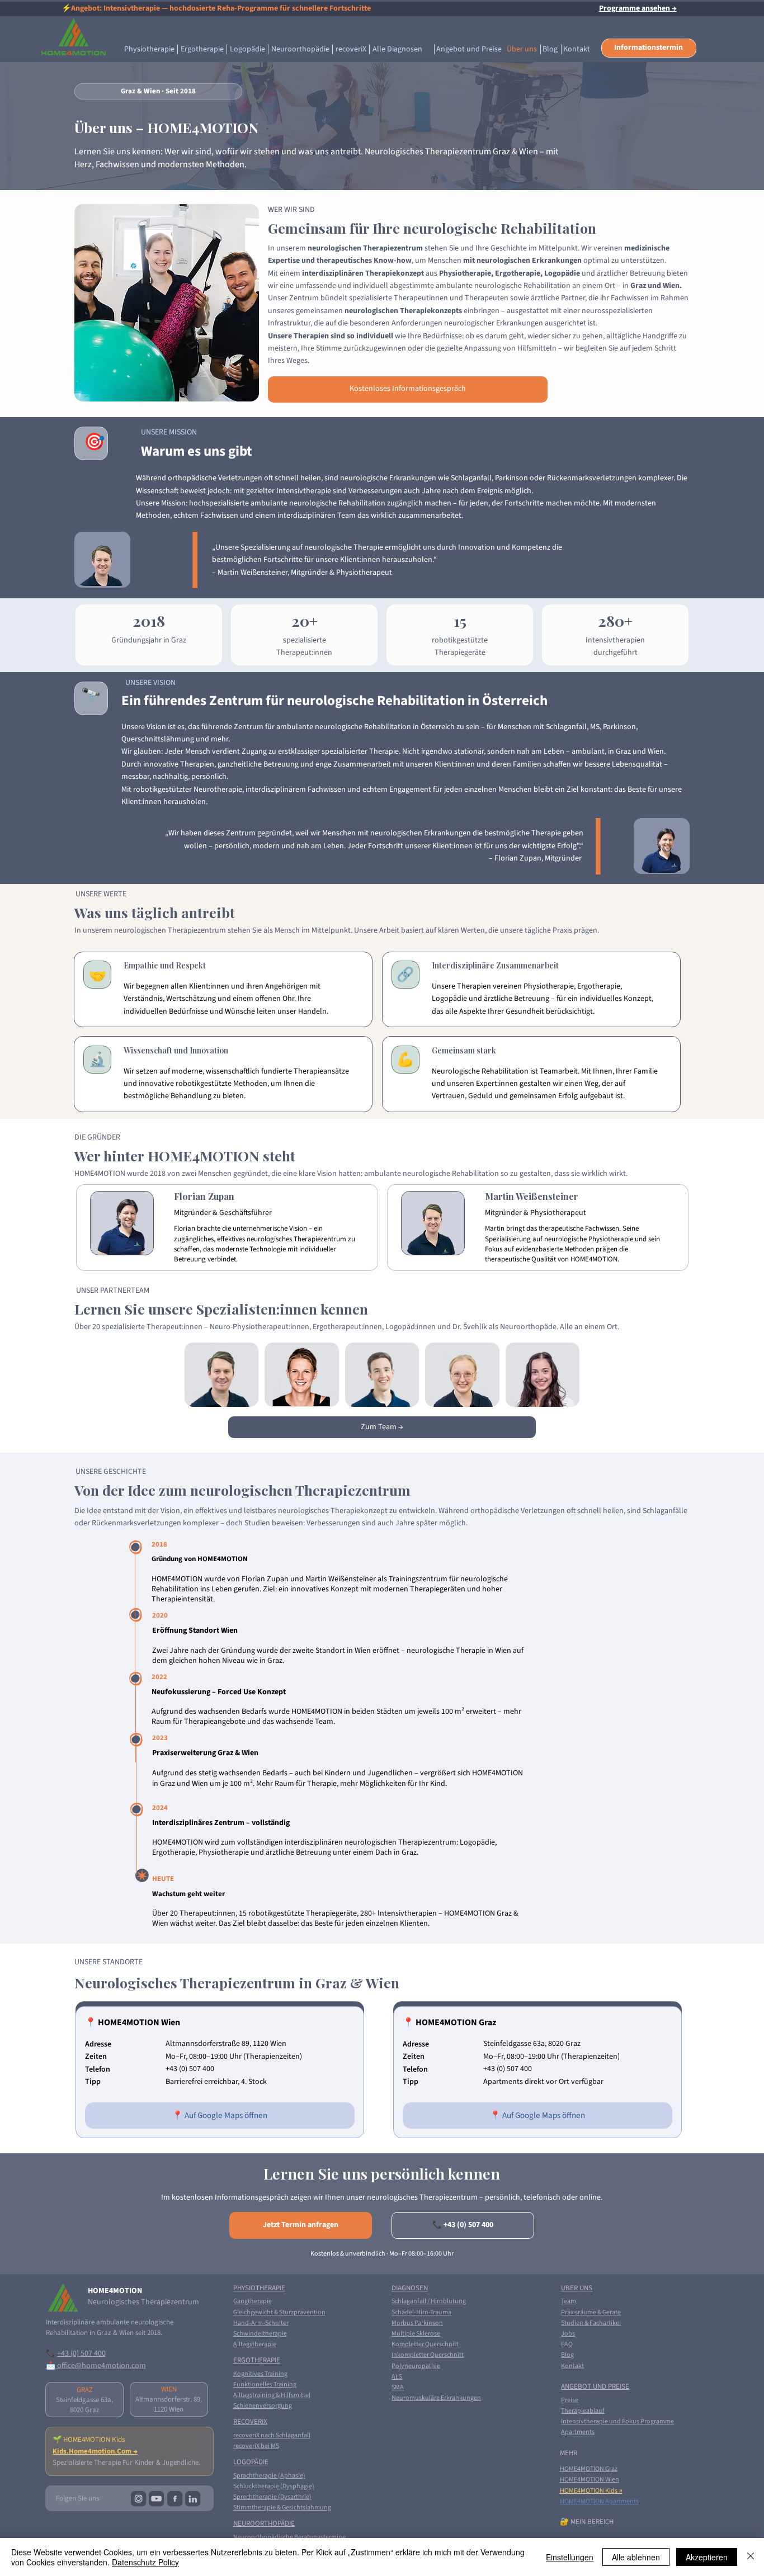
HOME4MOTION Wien (589, 2480)
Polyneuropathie (416, 2366)
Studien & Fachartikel (591, 2323)
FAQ (567, 2344)
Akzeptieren (707, 2557)
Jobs (568, 2334)
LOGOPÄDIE (251, 2462)
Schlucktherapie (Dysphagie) (274, 2486)
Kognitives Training (260, 2374)
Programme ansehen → (638, 8)
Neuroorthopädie (264, 2523)
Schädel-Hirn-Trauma (421, 2312)
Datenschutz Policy (145, 2562)
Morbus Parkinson (417, 2323)
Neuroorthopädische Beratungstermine (289, 2537)
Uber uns (577, 2288)
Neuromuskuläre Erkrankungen (436, 2398)
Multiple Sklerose (416, 2334)
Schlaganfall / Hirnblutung (429, 2301)
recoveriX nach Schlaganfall (272, 2435)
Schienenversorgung (263, 2406)
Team (569, 2301)
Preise (570, 2400)
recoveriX (250, 2422)
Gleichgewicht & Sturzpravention (279, 2312)
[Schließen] (751, 2557)
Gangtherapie (253, 2301)
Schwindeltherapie (260, 2334)
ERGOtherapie (257, 2360)
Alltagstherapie (255, 2344)
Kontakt (572, 2366)
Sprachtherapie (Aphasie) (269, 2476)
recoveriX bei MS (256, 2446)
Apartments (578, 2432)
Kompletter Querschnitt (425, 2344)
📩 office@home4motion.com (96, 2366)
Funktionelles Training (265, 2384)
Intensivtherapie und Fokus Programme (617, 2421)
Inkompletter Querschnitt (428, 2355)
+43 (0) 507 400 (81, 2353)
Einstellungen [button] (570, 2557)
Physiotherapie (259, 2288)
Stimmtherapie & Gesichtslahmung (282, 2508)
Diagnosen (410, 2288)
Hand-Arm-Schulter (261, 2323)
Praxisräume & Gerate (591, 2312)
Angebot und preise (595, 2386)
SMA (398, 2387)
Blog (567, 2355)
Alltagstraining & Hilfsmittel (272, 2395)
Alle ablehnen (636, 2557)
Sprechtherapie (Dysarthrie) (272, 2497)
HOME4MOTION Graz (589, 2469)
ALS (397, 2377)
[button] (649, 48)
